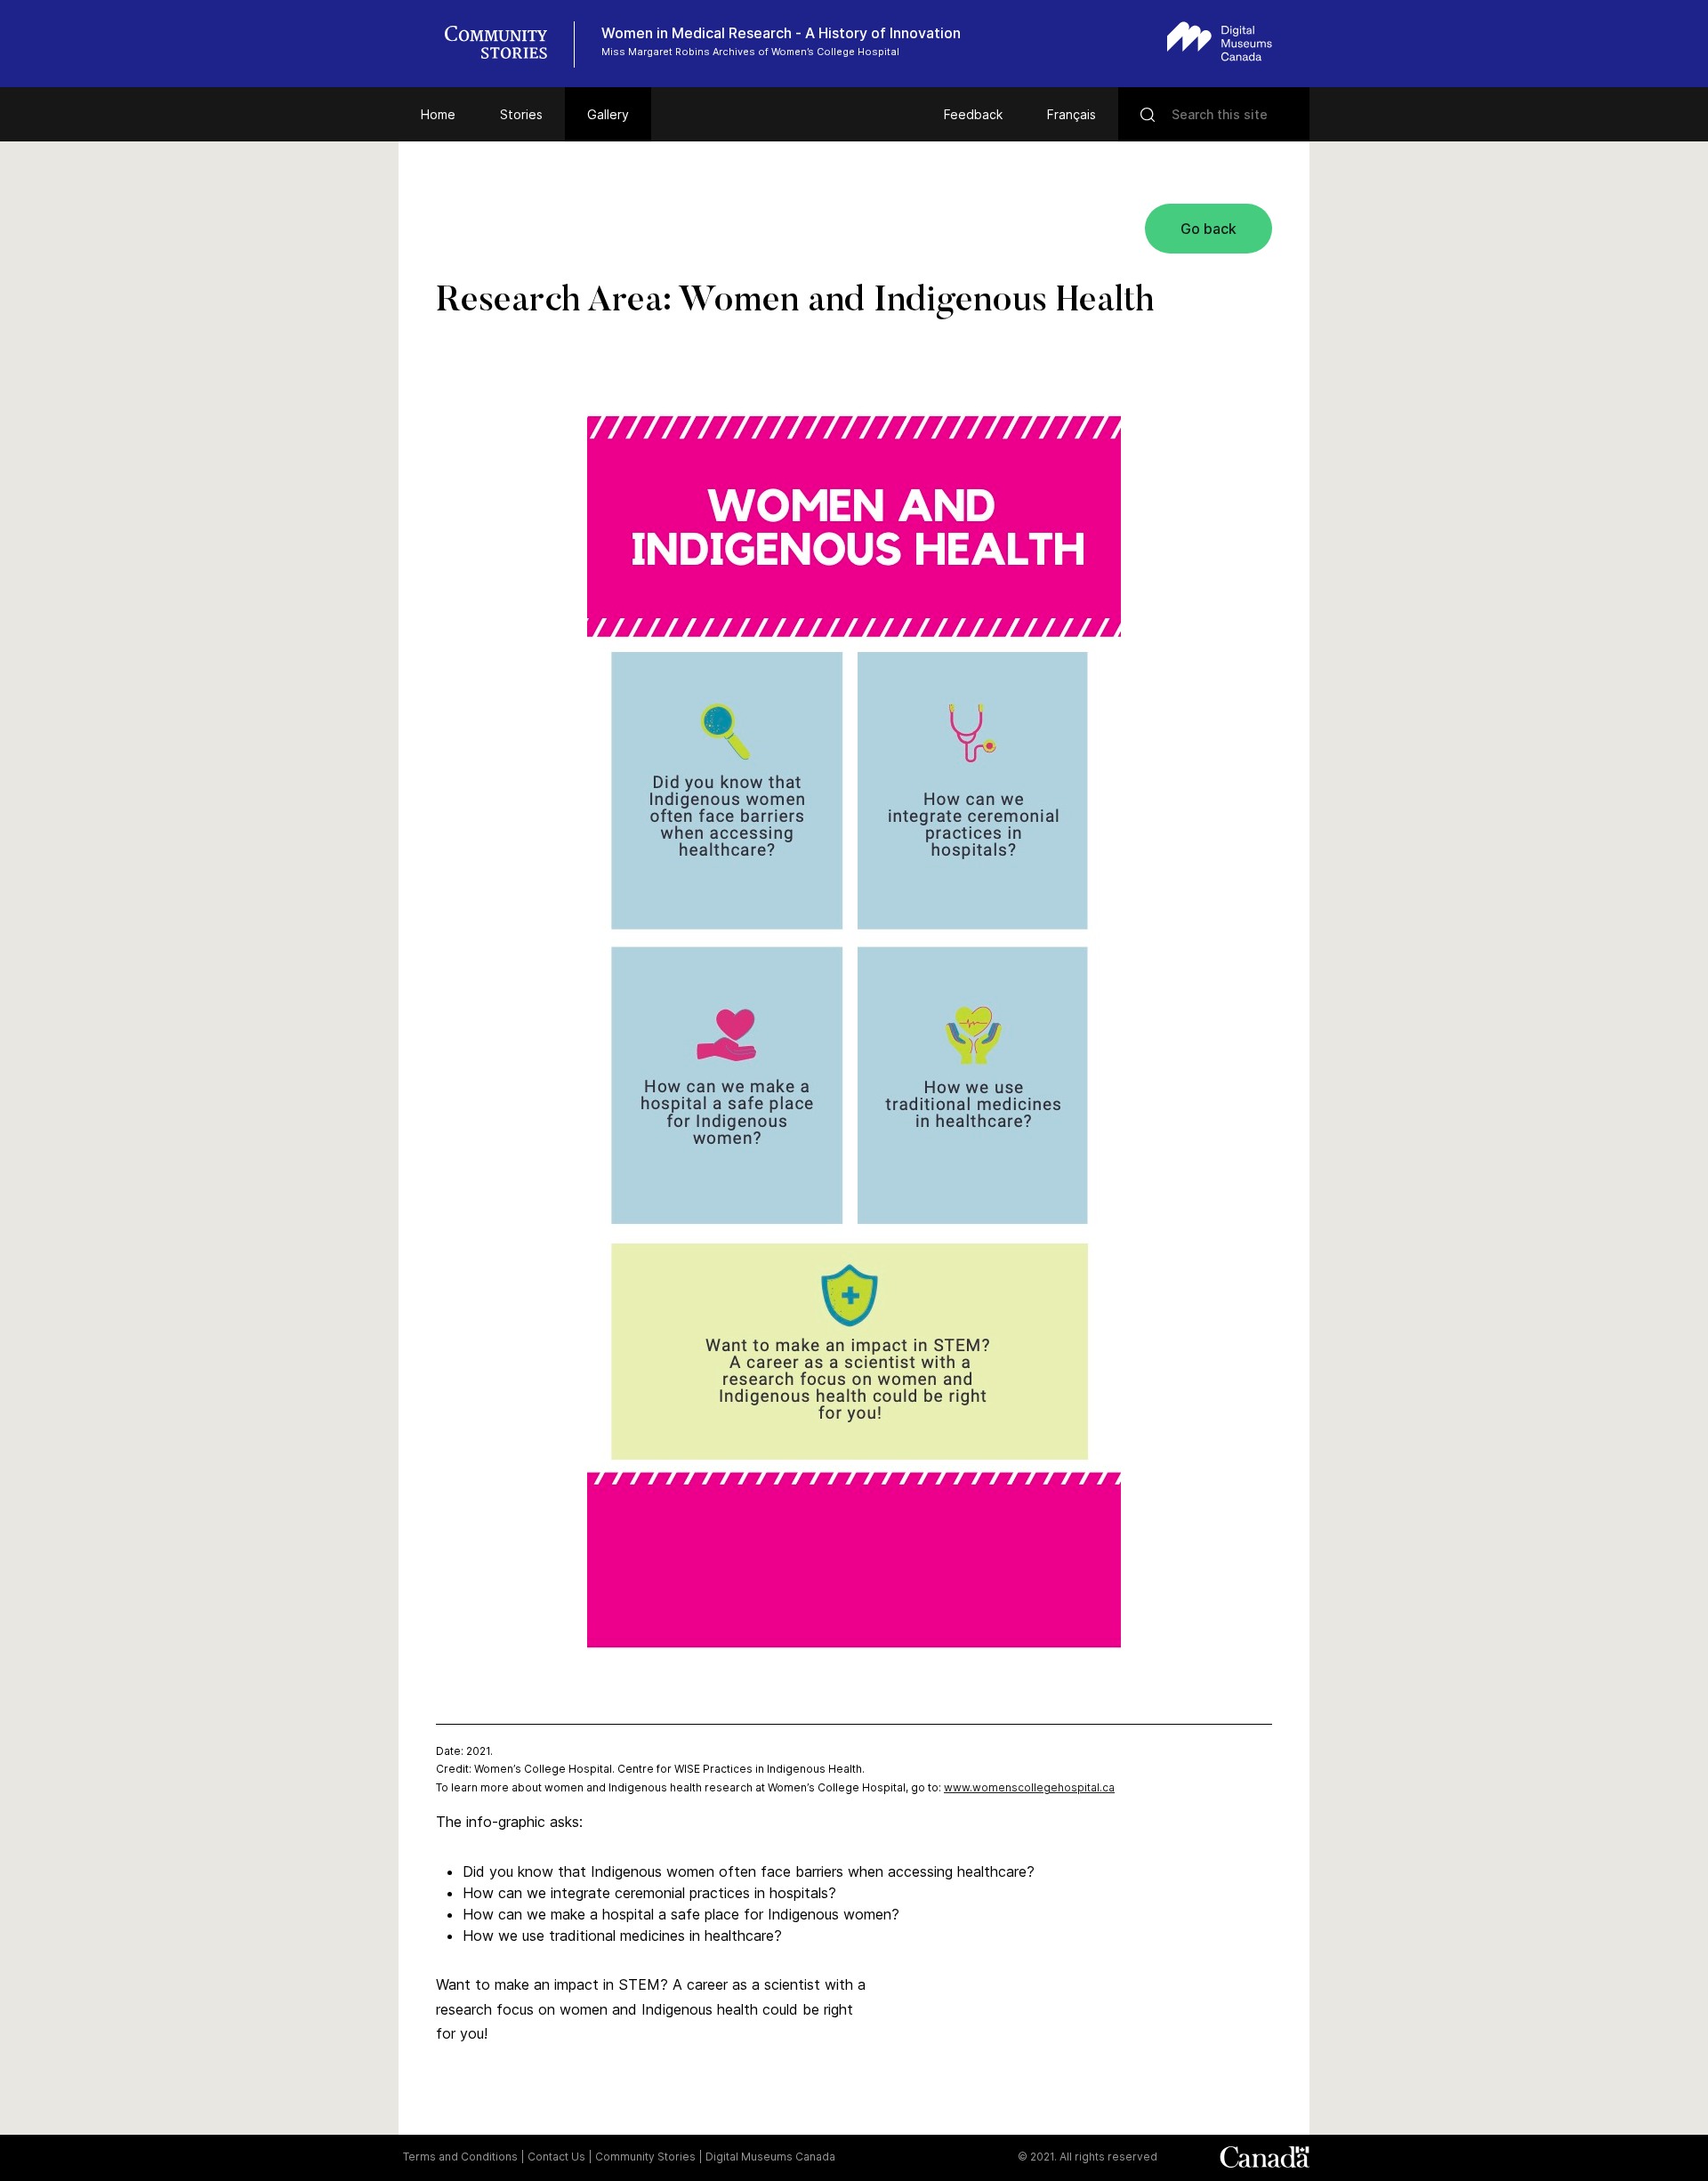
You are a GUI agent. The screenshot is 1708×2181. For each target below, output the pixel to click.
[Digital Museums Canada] (1220, 41)
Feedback (973, 114)
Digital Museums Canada (770, 2157)
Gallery (608, 114)
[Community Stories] (505, 44)
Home (438, 114)
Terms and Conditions (460, 2157)
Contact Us (556, 2157)
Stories (521, 114)
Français (1072, 114)
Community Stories (645, 2157)
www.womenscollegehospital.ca (1029, 1787)
